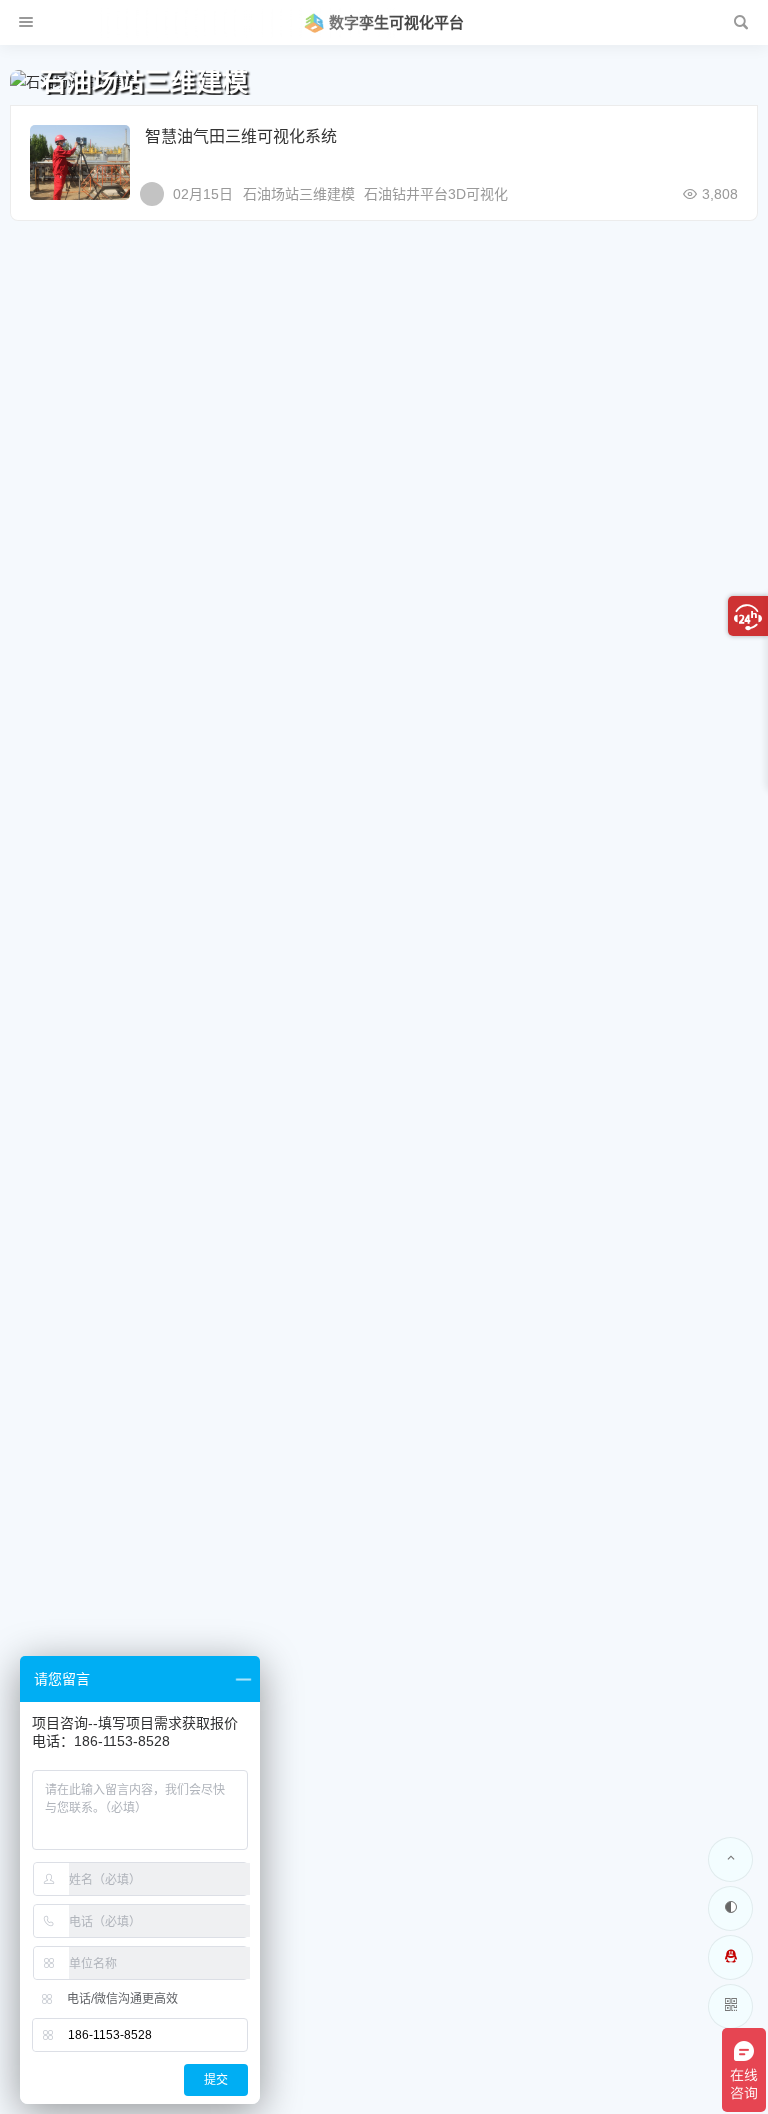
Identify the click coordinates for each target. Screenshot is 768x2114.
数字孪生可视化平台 (396, 22)
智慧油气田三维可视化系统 (241, 136)
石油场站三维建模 (299, 194)
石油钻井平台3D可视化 (436, 194)
